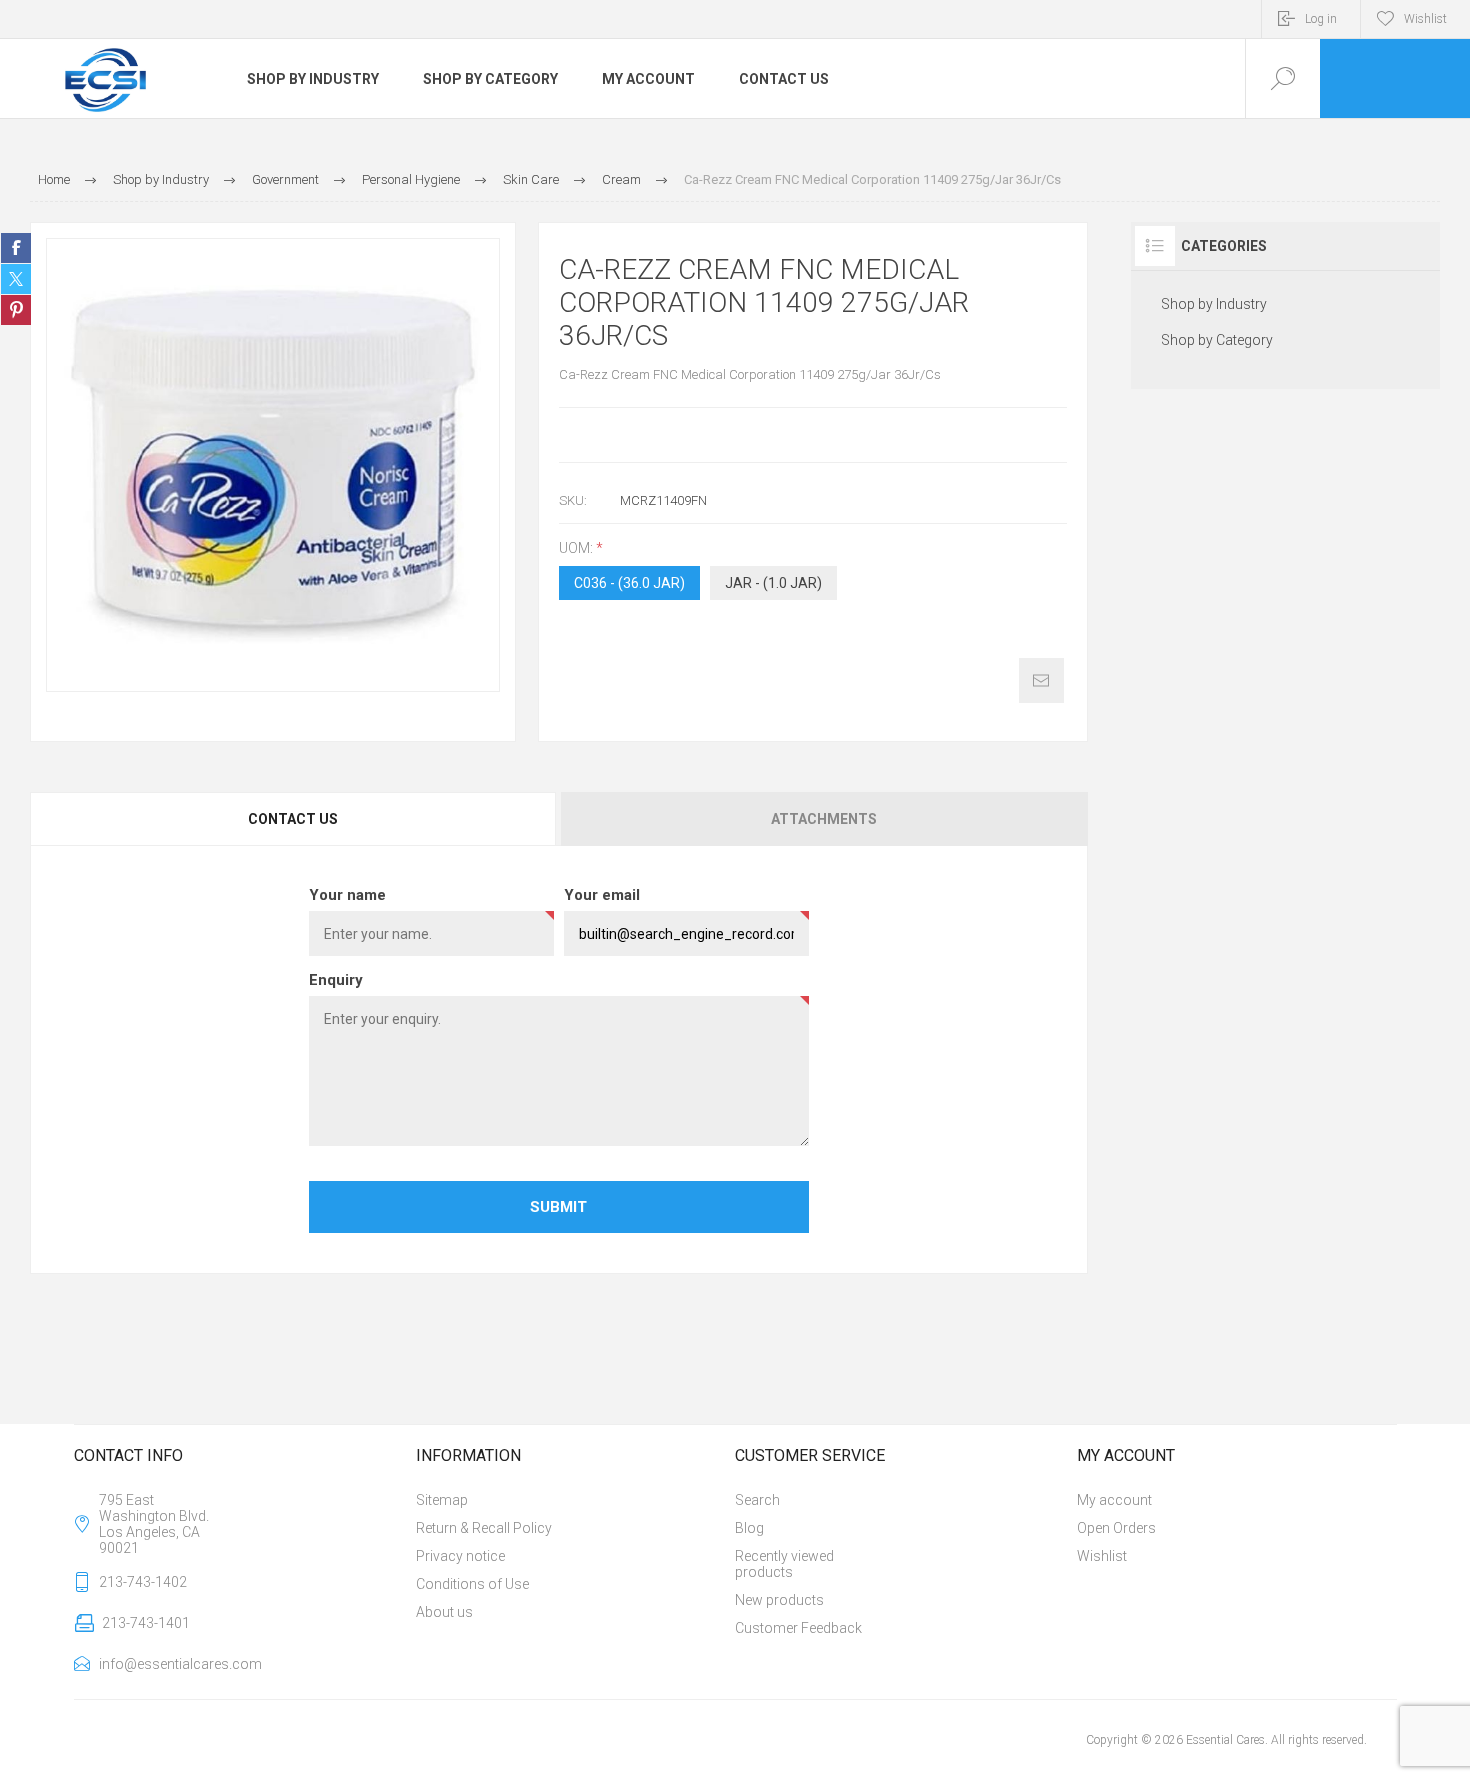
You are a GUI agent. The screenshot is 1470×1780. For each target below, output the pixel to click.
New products (779, 1600)
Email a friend (1041, 680)
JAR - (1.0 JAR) (773, 583)
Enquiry (336, 980)
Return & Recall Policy (484, 1528)
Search (757, 1500)
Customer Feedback (798, 1628)
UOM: (577, 548)
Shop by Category (1217, 340)
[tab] (294, 819)
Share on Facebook (16, 248)
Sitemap (442, 1500)
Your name (347, 895)
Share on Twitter (16, 279)
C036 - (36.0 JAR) (629, 583)
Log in (1321, 19)
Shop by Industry (1214, 304)
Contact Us (293, 819)
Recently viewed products (784, 1564)
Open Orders (1116, 1528)
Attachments (824, 819)
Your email (602, 895)
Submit (558, 1207)
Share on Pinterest (16, 310)
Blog (749, 1528)
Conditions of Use (472, 1584)
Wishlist (1102, 1556)
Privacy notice (460, 1556)
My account (1114, 1500)
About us (444, 1612)
